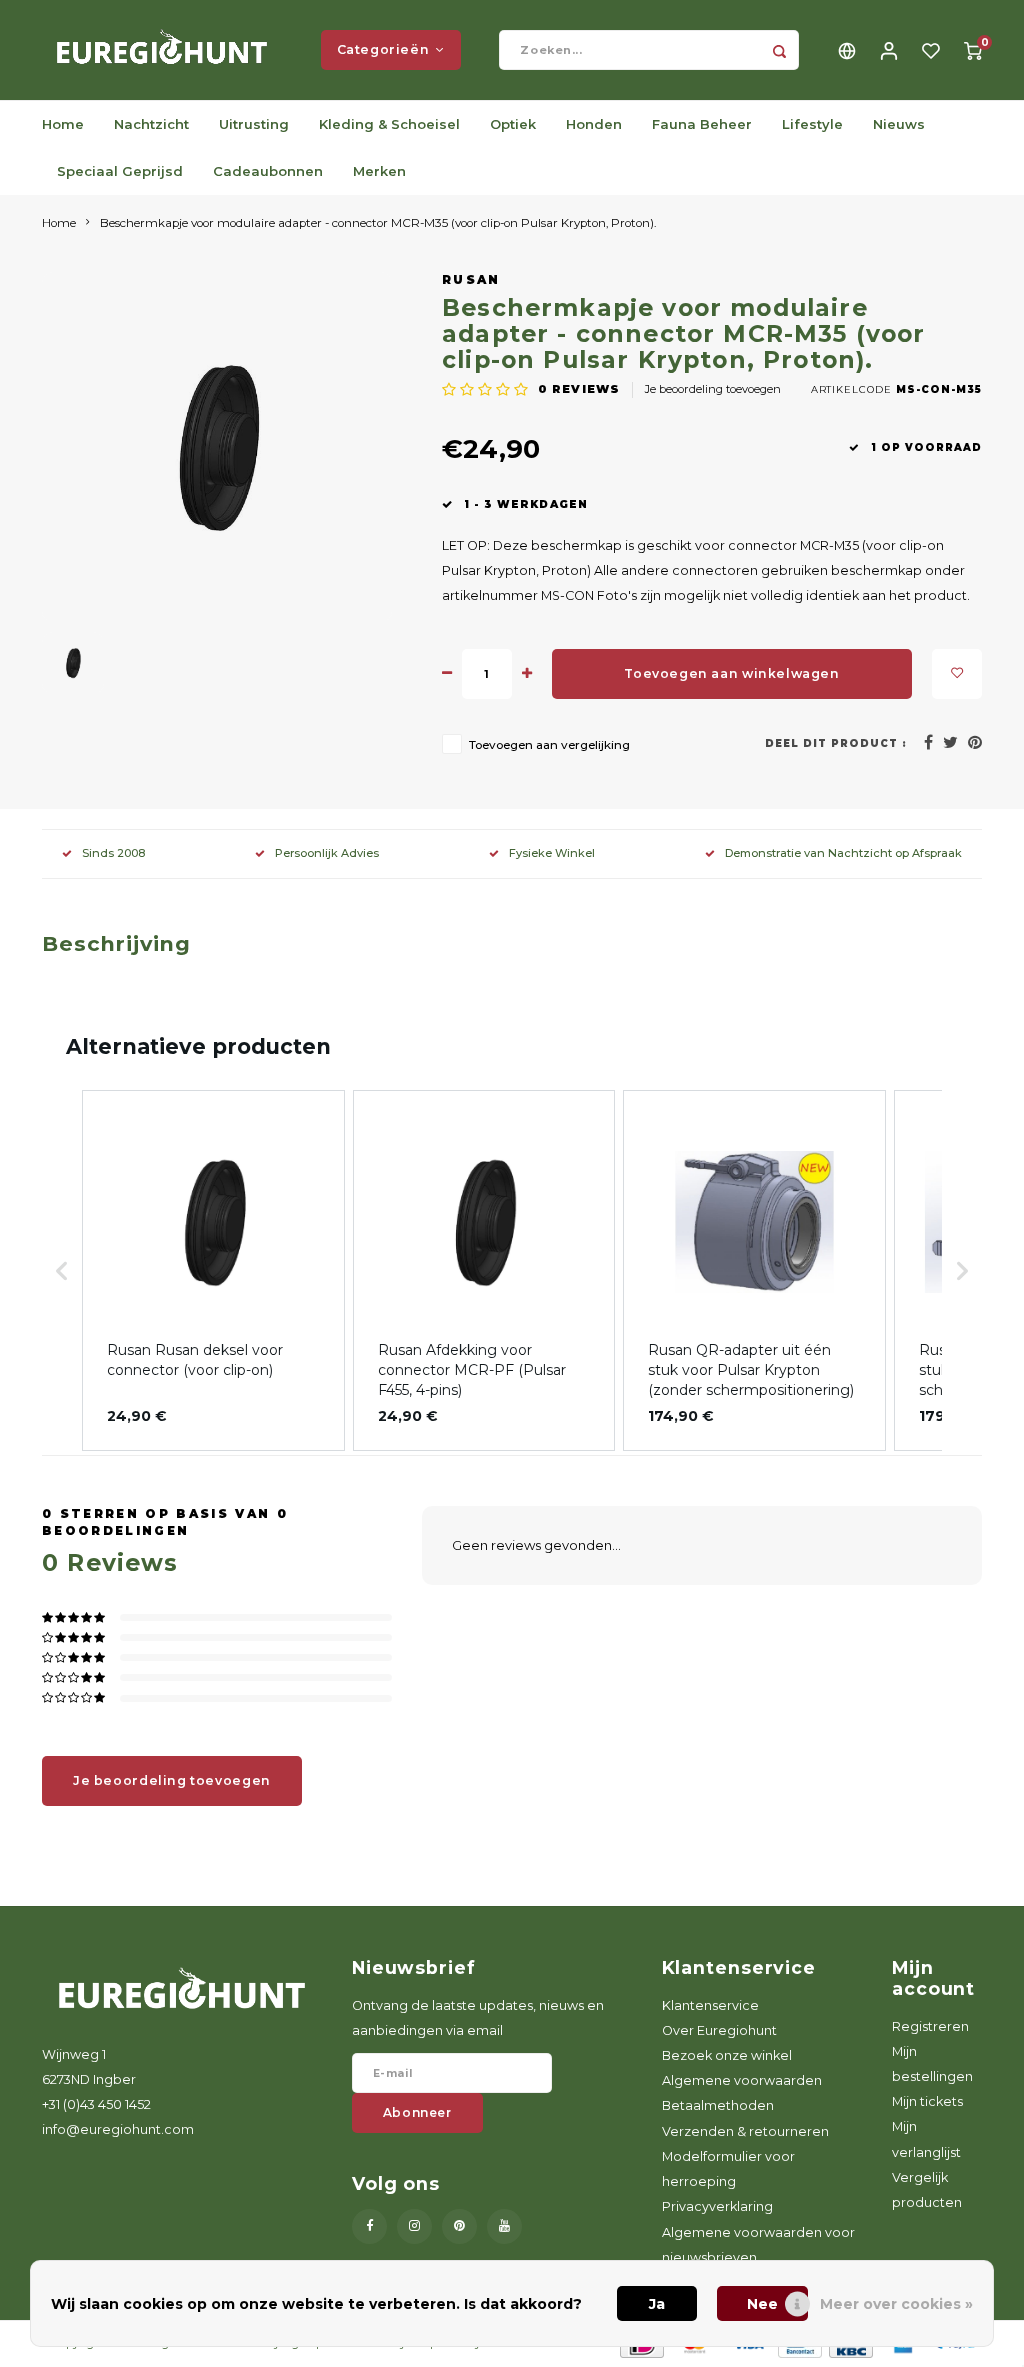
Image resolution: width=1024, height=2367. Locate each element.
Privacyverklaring (717, 2206)
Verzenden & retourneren (745, 2131)
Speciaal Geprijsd (120, 171)
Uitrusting (254, 124)
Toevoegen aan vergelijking (549, 745)
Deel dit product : (836, 743)
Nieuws (899, 124)
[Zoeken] (779, 50)
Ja (657, 2304)
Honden (594, 124)
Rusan (471, 280)
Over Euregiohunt (719, 2030)
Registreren (930, 2026)
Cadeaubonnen (268, 171)
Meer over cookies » (896, 2304)
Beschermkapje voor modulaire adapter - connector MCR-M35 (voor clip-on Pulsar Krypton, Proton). (378, 223)
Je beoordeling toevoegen (713, 389)
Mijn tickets (927, 2101)
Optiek (513, 124)
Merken (379, 171)
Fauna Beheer (702, 124)
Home (63, 124)
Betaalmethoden (718, 2105)
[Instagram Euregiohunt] (414, 2226)
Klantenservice (710, 2005)
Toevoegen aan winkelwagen (731, 673)
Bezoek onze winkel (727, 2055)
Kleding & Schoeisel (389, 124)
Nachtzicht (151, 124)
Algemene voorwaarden (742, 2080)
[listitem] (213, 1270)
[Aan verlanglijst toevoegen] (957, 674)
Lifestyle (812, 124)
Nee (762, 2304)
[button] (62, 1270)
